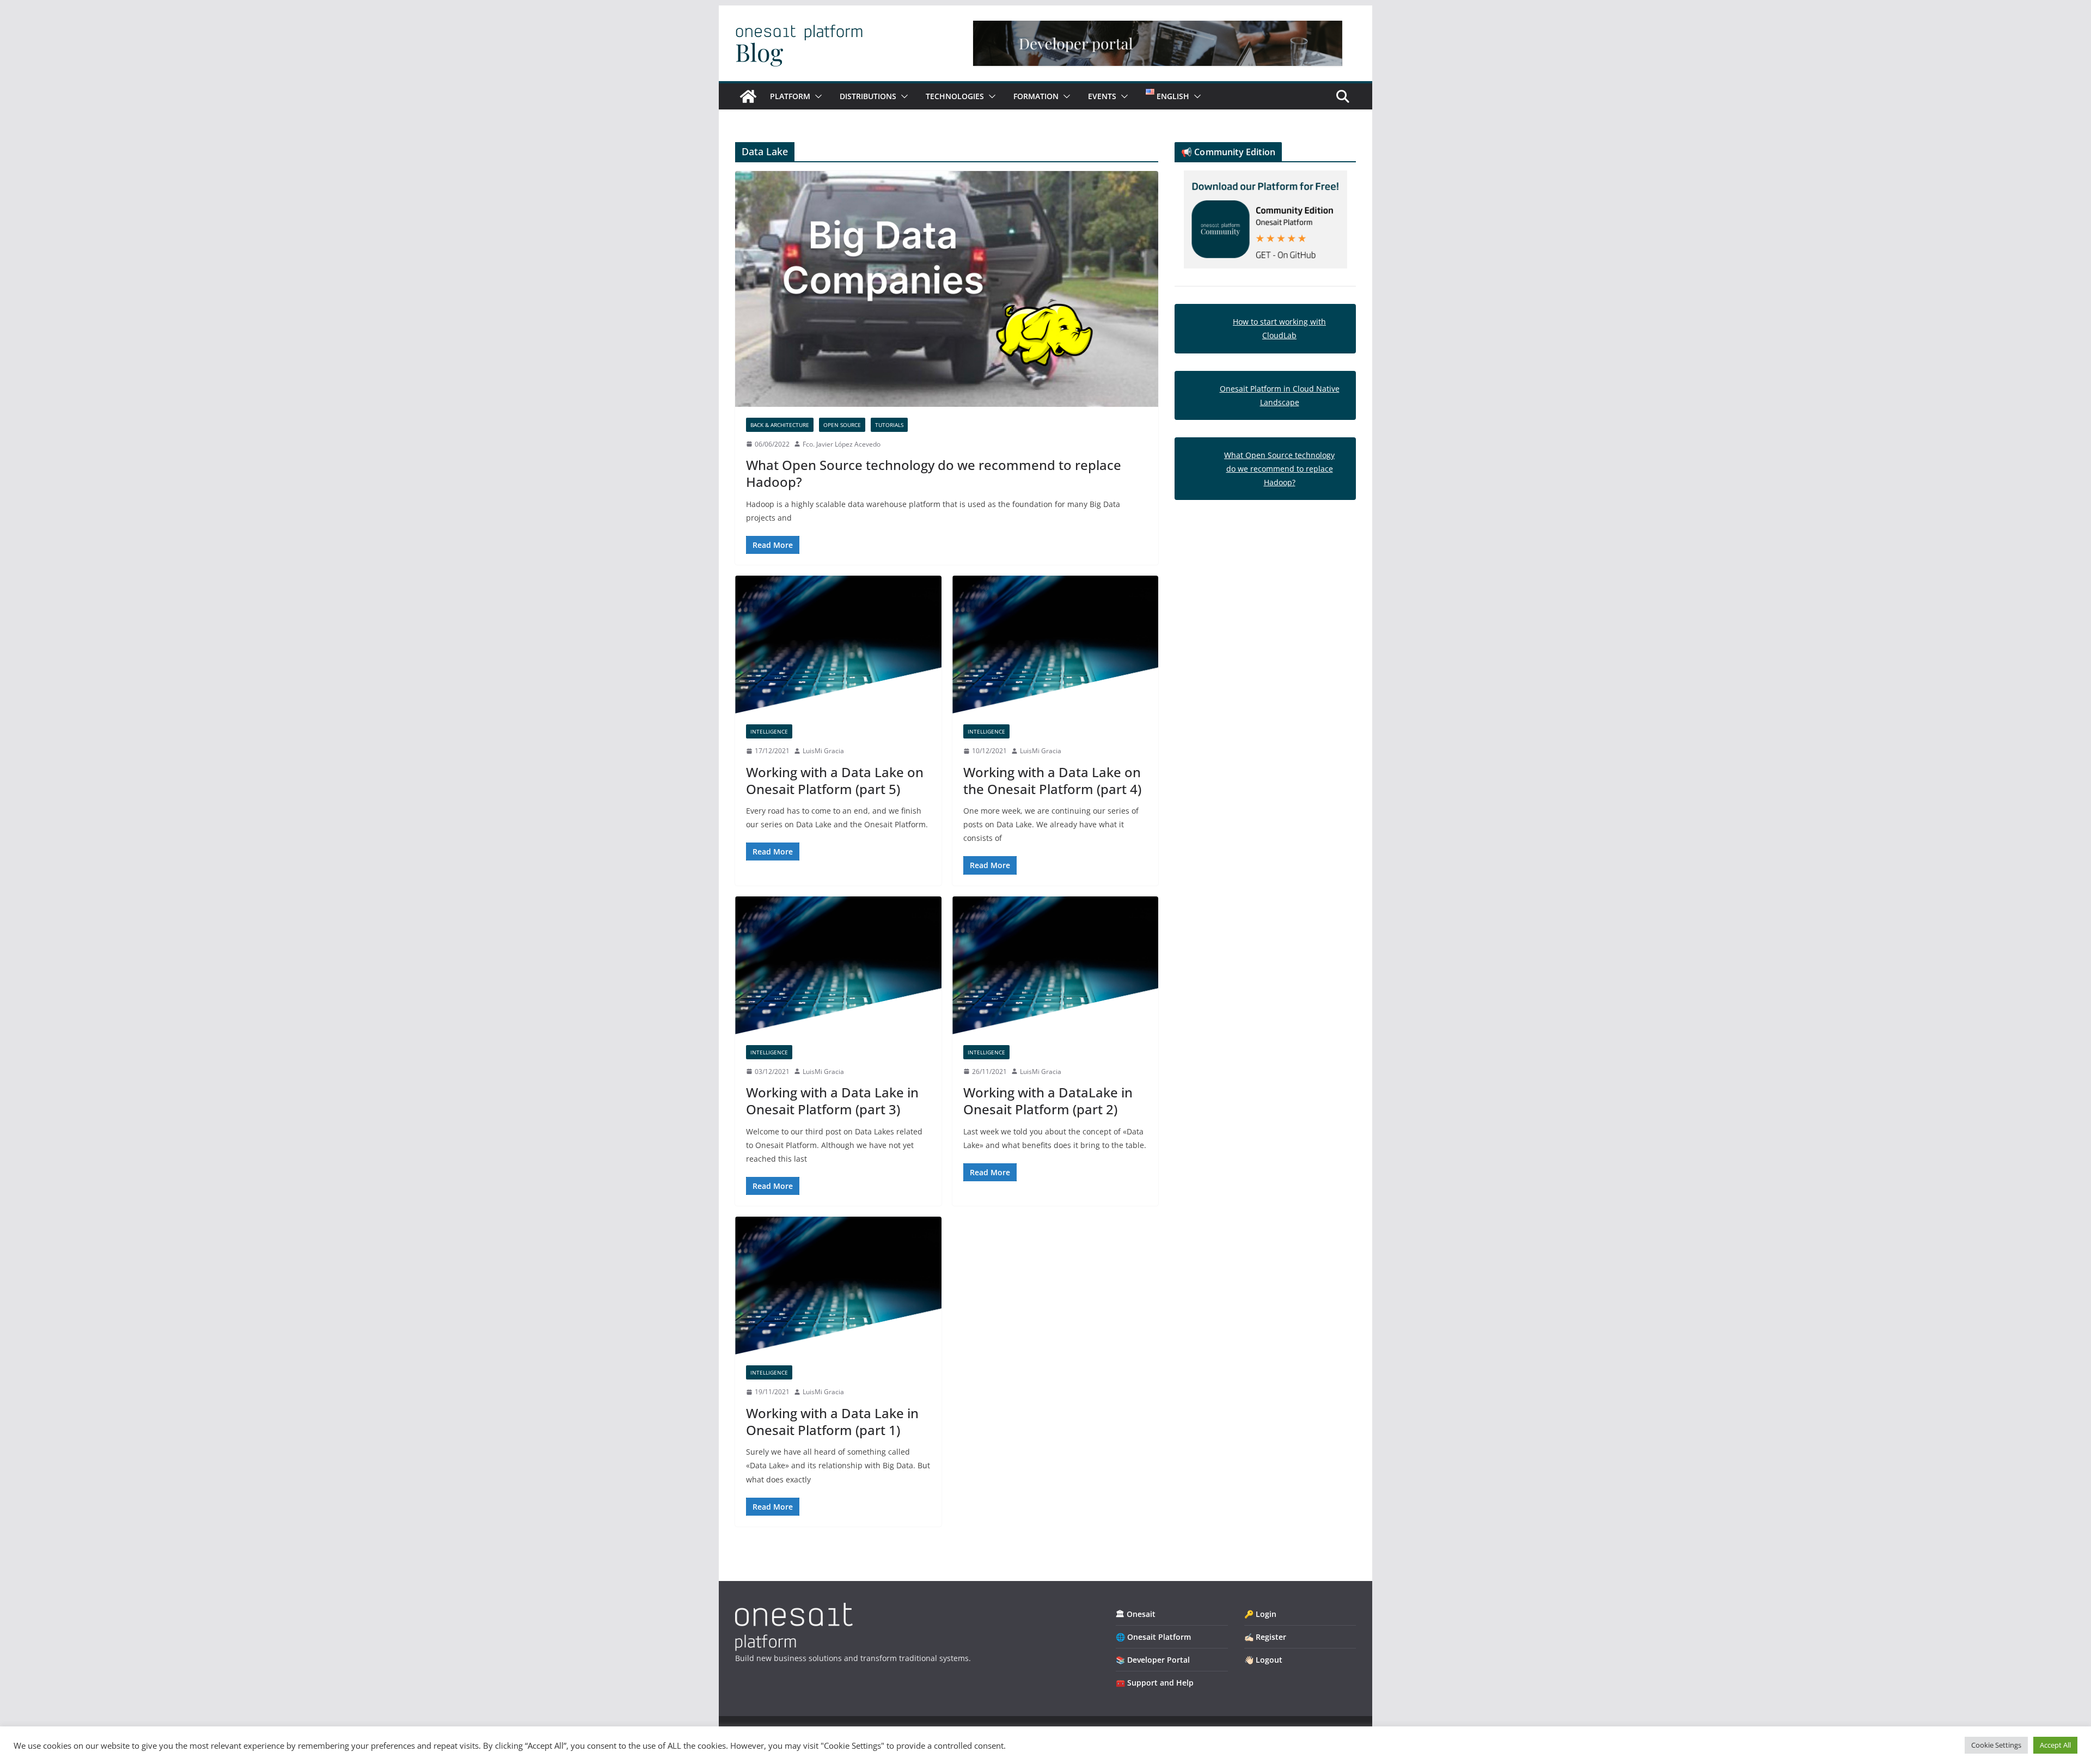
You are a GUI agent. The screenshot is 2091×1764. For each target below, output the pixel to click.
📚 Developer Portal (1153, 1660)
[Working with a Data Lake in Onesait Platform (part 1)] (838, 1286)
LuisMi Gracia (823, 751)
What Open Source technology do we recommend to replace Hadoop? (934, 473)
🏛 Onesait (1136, 1614)
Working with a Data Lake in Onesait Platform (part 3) (832, 1101)
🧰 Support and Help (1155, 1683)
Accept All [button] (2055, 1745)
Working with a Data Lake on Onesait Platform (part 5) (835, 780)
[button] (816, 96)
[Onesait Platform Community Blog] (794, 1610)
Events (1102, 96)
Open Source (842, 425)
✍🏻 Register (1265, 1637)
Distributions (868, 96)
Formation (1036, 96)
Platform (790, 96)
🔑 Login (1260, 1614)
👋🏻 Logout (1263, 1660)
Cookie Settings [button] (1996, 1745)
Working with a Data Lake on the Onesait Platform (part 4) (1052, 780)
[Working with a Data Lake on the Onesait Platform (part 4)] (1056, 645)
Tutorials (889, 425)
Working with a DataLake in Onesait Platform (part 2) (1048, 1101)
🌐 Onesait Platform (1153, 1637)
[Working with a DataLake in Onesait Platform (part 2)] (1056, 965)
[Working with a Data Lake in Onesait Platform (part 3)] (838, 965)
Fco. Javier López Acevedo (842, 444)
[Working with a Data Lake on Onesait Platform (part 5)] (838, 645)
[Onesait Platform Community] (748, 96)
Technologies (955, 96)
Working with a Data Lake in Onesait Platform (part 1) (832, 1421)
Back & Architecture (780, 425)
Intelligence (769, 731)
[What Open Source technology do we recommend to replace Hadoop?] (947, 289)
